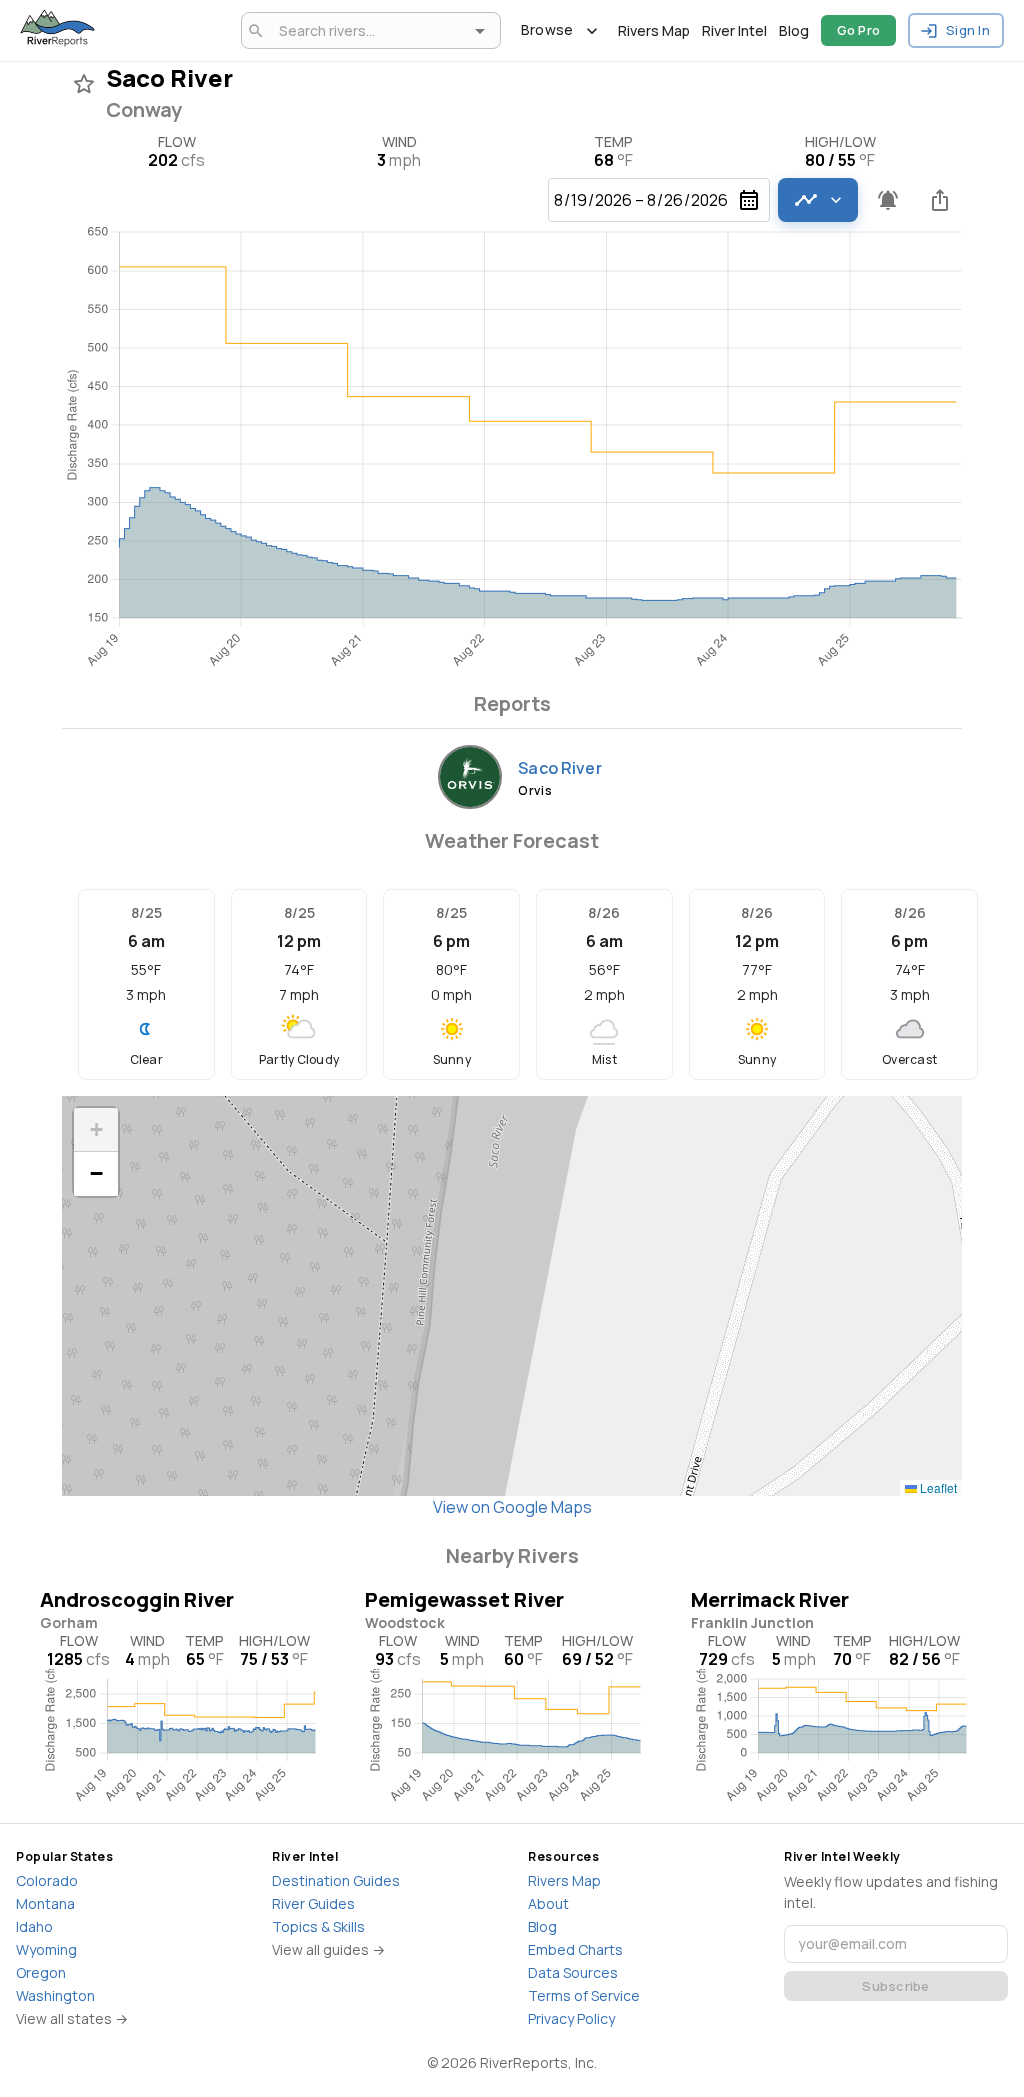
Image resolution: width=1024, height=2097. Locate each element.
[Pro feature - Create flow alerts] (888, 200)
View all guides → (328, 1949)
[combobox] (367, 30)
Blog (794, 30)
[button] (96, 1130)
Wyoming (46, 1949)
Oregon (41, 1972)
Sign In (968, 30)
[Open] (480, 31)
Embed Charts (575, 1949)
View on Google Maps (512, 1507)
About (548, 1903)
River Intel (734, 30)
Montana (45, 1903)
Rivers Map (654, 30)
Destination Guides (336, 1880)
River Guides (313, 1903)
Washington (55, 1995)
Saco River (560, 768)
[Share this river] (940, 200)
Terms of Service (584, 1995)
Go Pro (859, 30)
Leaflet (937, 1487)
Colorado (47, 1880)
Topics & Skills (318, 1926)
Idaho (34, 1926)
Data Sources (573, 1972)
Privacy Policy (571, 2018)
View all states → (72, 2018)
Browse (547, 29)
